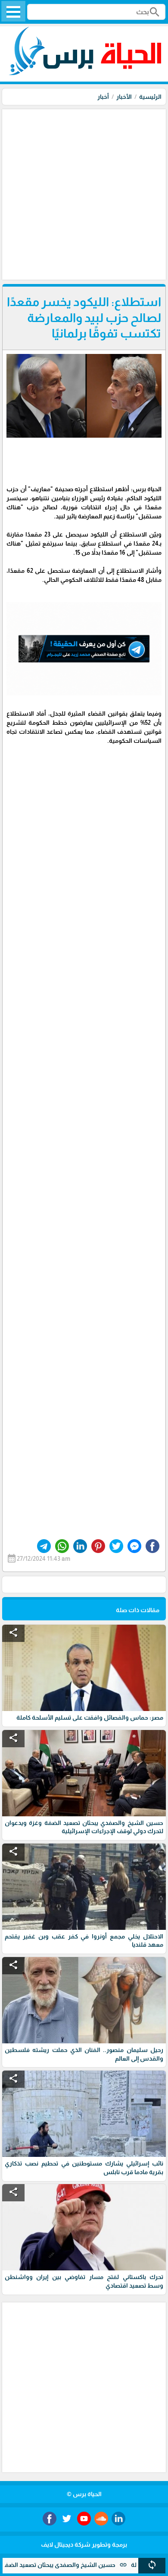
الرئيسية (150, 97)
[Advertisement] (84, 193)
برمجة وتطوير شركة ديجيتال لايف (84, 2544)
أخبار (103, 97)
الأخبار (124, 97)
